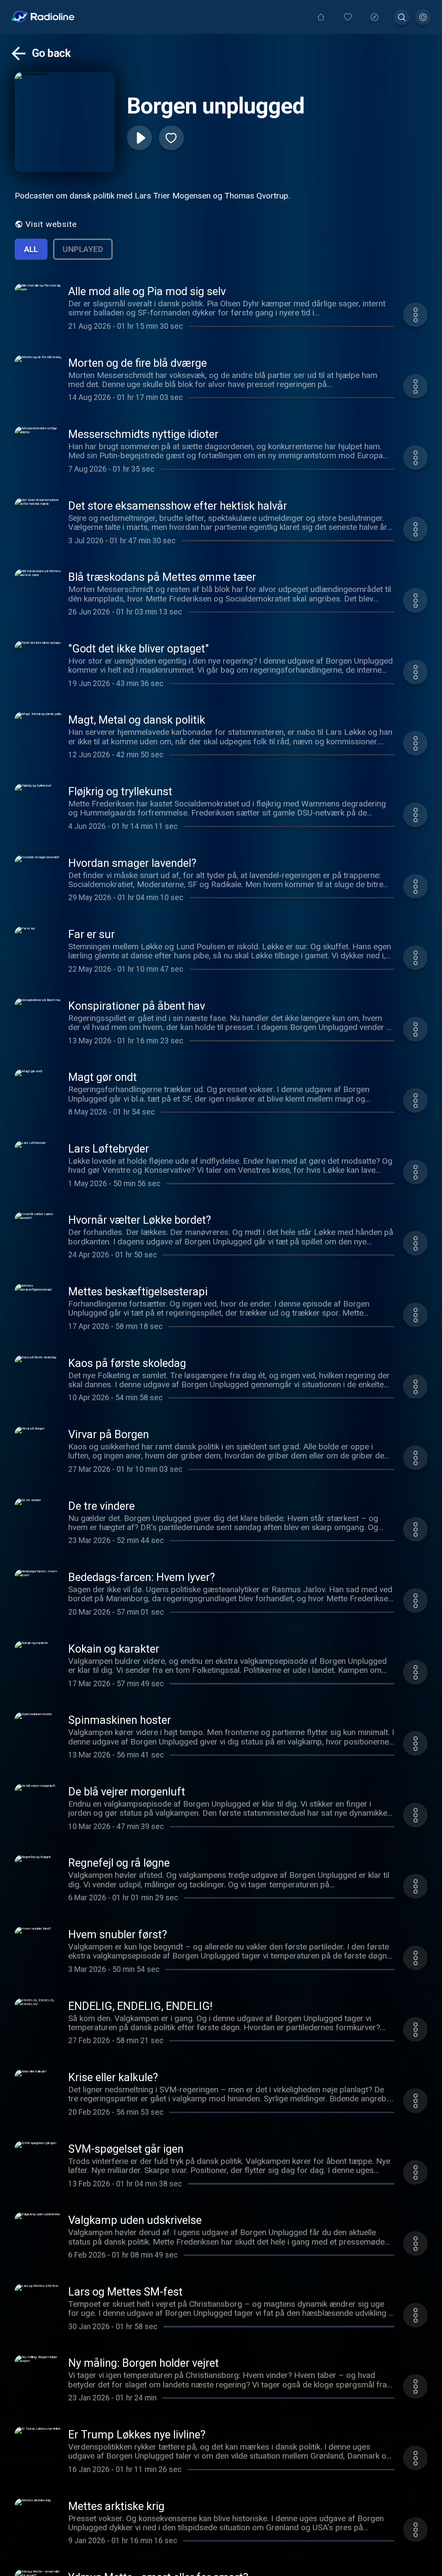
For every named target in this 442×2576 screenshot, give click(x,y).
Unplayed (83, 249)
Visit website (51, 224)
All (31, 249)
